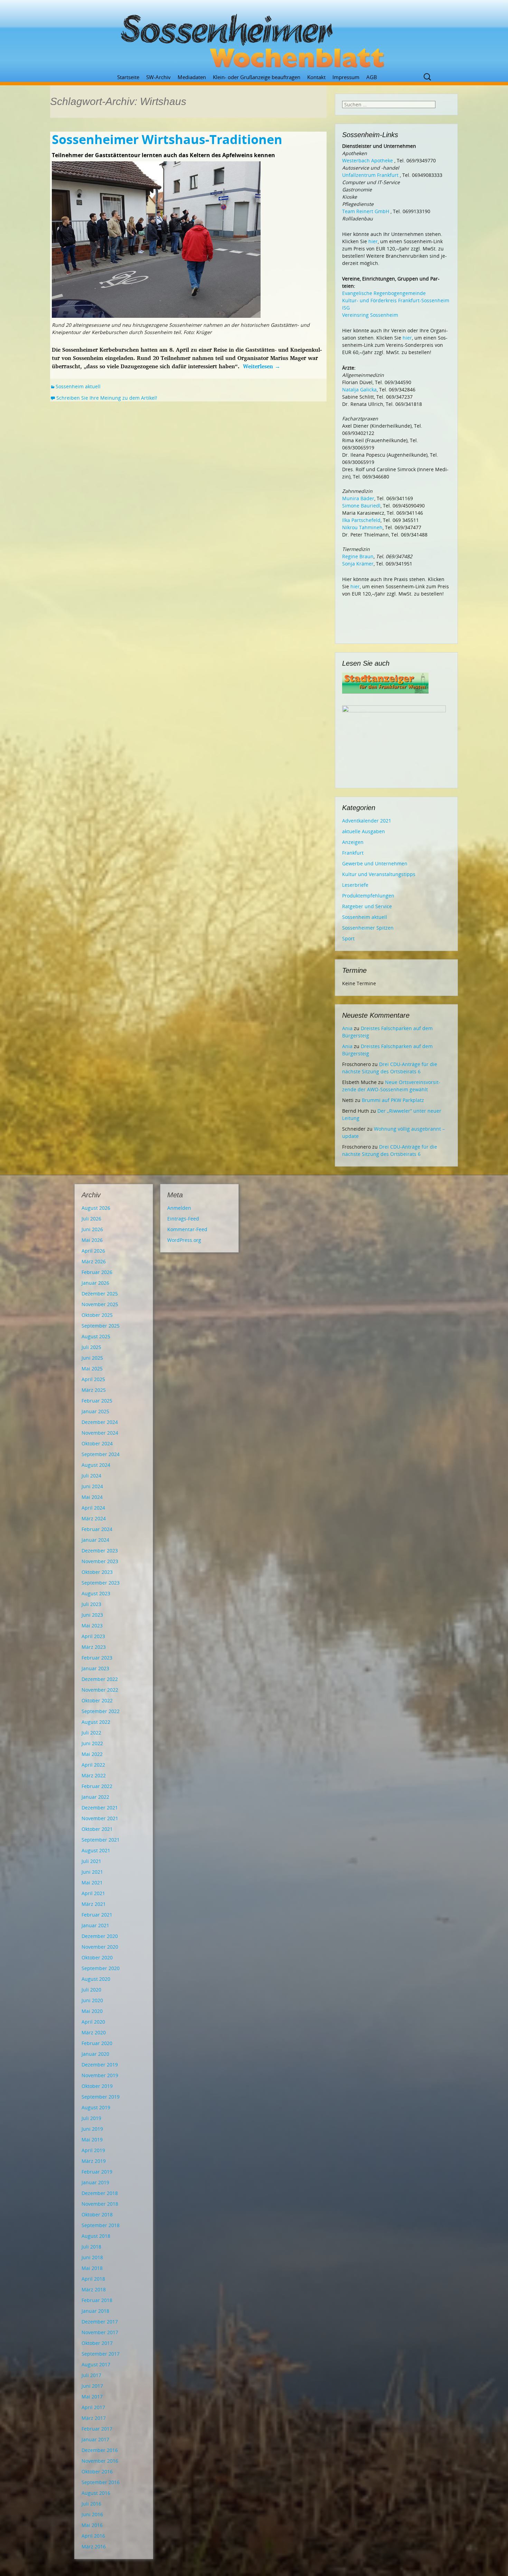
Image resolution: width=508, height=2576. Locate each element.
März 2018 (94, 2289)
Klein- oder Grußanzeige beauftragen (257, 77)
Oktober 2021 (97, 1829)
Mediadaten (192, 77)
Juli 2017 (91, 2375)
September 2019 (101, 2097)
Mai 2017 (92, 2397)
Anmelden (179, 1208)
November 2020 (100, 1947)
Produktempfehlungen (368, 896)
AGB (372, 77)
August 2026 (96, 1208)
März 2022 (94, 1775)
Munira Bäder (358, 498)
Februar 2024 (97, 1529)
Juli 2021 (91, 1861)
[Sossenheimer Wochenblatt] (254, 38)
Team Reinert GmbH (366, 211)
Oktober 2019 (97, 2086)
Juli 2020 (91, 1990)
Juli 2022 (91, 1733)
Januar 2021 (95, 1925)
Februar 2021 (97, 1915)
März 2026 (94, 1261)
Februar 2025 (97, 1401)
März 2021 (94, 1904)
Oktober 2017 (97, 2343)
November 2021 (100, 1818)
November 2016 (100, 2461)
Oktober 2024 (97, 1443)
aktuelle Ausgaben (364, 831)
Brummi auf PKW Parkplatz (393, 1100)
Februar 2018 (97, 2300)
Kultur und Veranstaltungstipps (379, 874)
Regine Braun (358, 556)
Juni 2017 (92, 2386)
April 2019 (93, 2150)
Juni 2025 (92, 1358)
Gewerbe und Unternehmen (375, 863)
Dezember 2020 (100, 1936)
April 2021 (93, 1893)
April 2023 (93, 1636)
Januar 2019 (95, 2182)
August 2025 (96, 1336)
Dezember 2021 (100, 1808)
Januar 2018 (95, 2311)
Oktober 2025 (97, 1315)
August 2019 (96, 2107)
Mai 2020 (92, 2011)
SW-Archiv (158, 77)
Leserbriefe (355, 885)
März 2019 (94, 2161)
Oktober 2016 (97, 2472)
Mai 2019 (92, 2140)
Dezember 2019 (100, 2065)
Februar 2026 (97, 1272)
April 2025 (93, 1379)
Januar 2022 (95, 1797)
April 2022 (93, 1765)
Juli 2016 (91, 2504)
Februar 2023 (97, 1658)
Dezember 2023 (100, 1551)
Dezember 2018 (100, 2193)
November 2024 (100, 1433)
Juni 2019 (92, 2129)
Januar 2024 (95, 1540)
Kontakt (316, 77)
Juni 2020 (92, 2000)
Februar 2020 (97, 2043)
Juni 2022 (92, 1743)
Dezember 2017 (100, 2322)
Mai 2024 (92, 1497)
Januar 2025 (95, 1411)
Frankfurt (353, 853)
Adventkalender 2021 (367, 821)
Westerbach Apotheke (368, 160)
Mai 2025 (92, 1368)
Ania (347, 1028)
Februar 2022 (97, 1786)
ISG (346, 308)
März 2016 (94, 2546)
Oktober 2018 (97, 2214)
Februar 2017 (97, 2429)
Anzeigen (353, 842)
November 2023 (100, 1561)
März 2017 (94, 2418)
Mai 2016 (92, 2525)
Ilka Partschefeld (361, 520)
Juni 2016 (92, 2514)
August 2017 (96, 2364)
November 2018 (100, 2204)
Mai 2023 (92, 1626)
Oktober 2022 (97, 1700)
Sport (348, 938)
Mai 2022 (92, 1754)
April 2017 (93, 2407)
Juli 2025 (91, 1347)
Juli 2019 (91, 2118)
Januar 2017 (95, 2439)
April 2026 (93, 1251)
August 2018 (96, 2236)
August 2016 (96, 2493)
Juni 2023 (92, 1615)
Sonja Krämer (358, 564)
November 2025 (100, 1304)
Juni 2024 (92, 1486)
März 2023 (94, 1647)
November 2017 (100, 2332)
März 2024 (94, 1518)
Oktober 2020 (97, 1957)
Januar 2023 (95, 1668)
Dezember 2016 (100, 2450)
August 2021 (96, 1850)
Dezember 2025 (100, 1294)
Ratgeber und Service (367, 906)
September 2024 (101, 1454)
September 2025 (101, 1326)
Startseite (128, 77)
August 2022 (96, 1722)
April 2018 (93, 2279)
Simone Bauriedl (361, 506)
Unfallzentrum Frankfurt (370, 175)
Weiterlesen (262, 366)
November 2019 (100, 2075)
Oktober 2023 (97, 1572)
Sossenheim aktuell (78, 386)
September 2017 (101, 2354)
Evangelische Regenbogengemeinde (384, 293)
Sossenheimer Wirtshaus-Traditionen (167, 139)
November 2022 (100, 1690)
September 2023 (101, 1583)
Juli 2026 (91, 1219)
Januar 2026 (95, 1283)
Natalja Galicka (359, 389)
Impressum (346, 77)
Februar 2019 (97, 2172)
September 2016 (101, 2482)
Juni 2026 (92, 1229)
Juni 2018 (92, 2257)
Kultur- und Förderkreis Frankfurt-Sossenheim (396, 300)
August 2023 (96, 1593)
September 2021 (101, 1840)
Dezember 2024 (100, 1422)
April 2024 (93, 1508)
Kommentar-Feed (187, 1229)
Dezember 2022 (100, 1679)
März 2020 (94, 2032)
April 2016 (93, 2536)
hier (373, 241)
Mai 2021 (92, 1883)
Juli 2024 (91, 1476)
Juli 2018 (91, 2247)
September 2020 (101, 1968)
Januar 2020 (95, 2054)
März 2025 (94, 1390)
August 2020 (96, 1979)
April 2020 (93, 2022)
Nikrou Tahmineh (362, 527)
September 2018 (101, 2225)
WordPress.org (184, 1240)
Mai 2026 (92, 1240)
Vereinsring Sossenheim (370, 315)
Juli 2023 (91, 1604)
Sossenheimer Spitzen (368, 928)
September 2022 (101, 1711)
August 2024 (96, 1465)
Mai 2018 (92, 2268)
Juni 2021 (92, 1872)
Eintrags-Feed (183, 1219)
